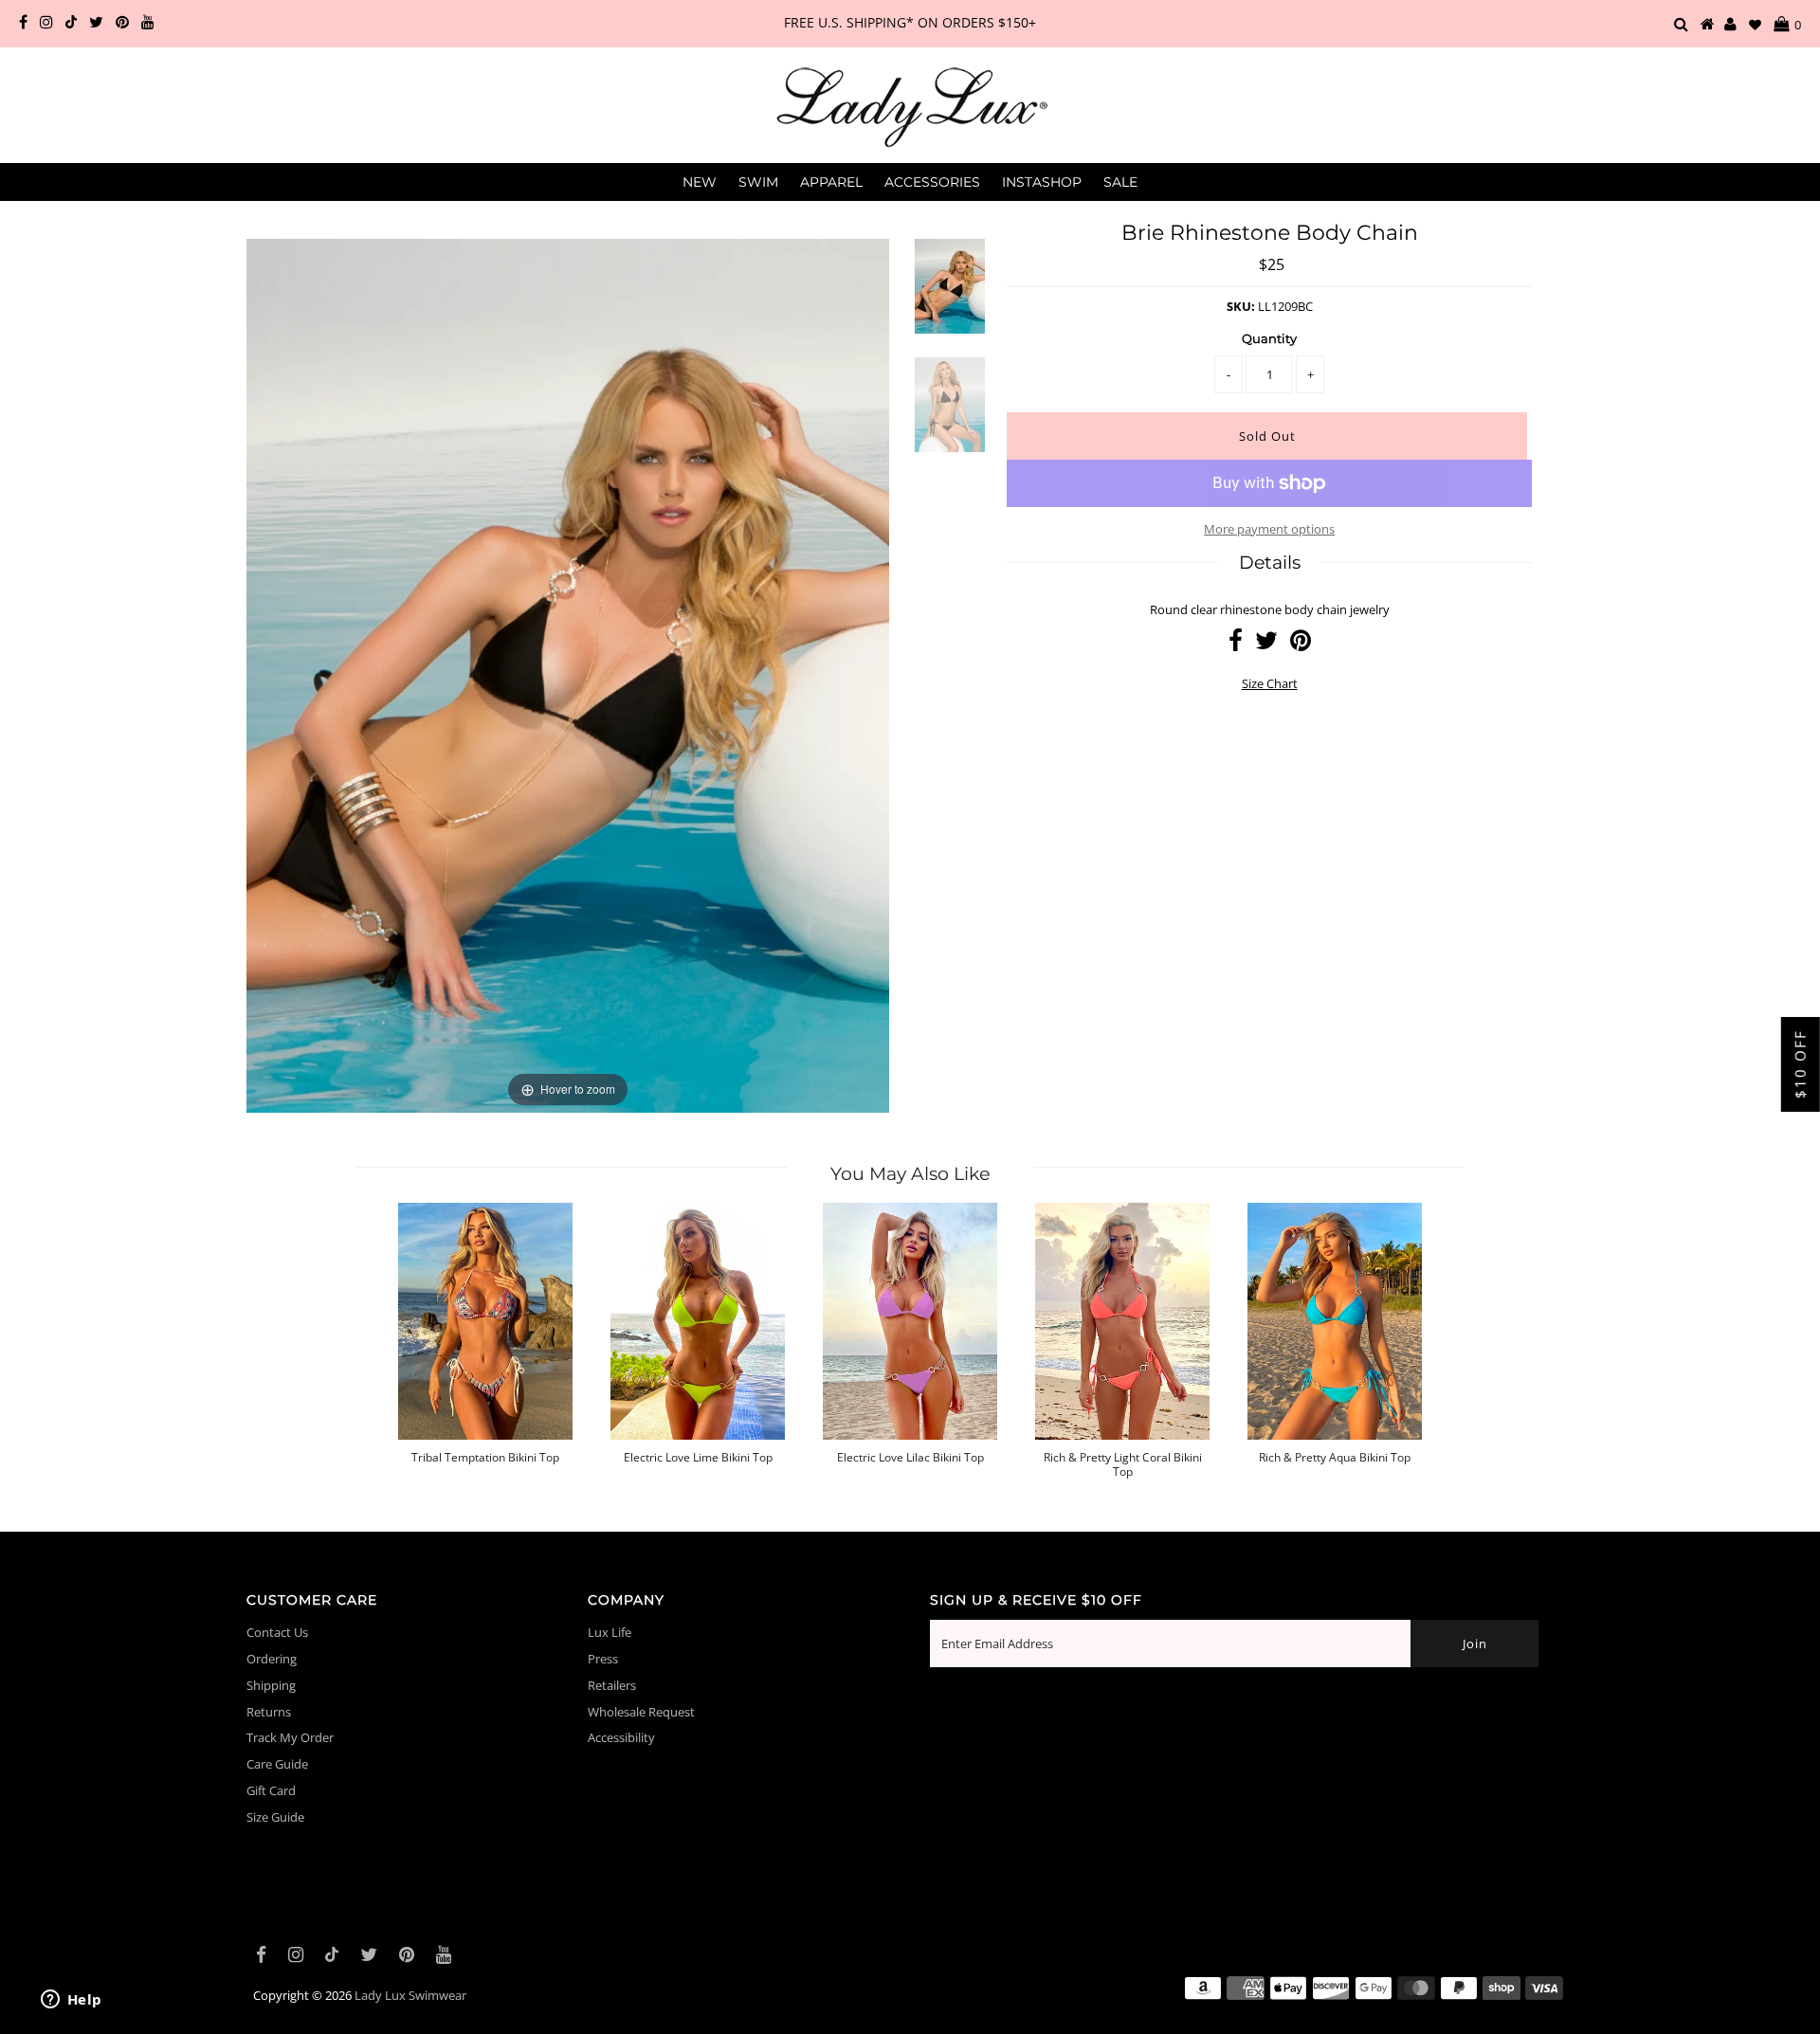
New (700, 182)
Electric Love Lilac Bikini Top (910, 1458)
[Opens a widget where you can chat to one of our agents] (71, 2001)
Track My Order (290, 1737)
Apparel (831, 182)
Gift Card (271, 1790)
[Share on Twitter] (1266, 645)
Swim (758, 182)
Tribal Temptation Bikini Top (485, 1458)
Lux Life (610, 1632)
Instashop (1042, 182)
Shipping (271, 1685)
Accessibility (621, 1737)
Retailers (612, 1685)
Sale (1120, 182)
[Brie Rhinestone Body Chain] (950, 298)
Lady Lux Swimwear (410, 1995)
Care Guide (277, 1764)
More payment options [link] (1269, 529)
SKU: (1241, 306)
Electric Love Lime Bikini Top (698, 1458)
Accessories (932, 182)
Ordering (272, 1659)
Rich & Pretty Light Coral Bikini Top (1123, 1465)
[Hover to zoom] (568, 674)
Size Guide (275, 1817)
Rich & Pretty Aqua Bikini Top (1335, 1458)
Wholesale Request (641, 1712)
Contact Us (277, 1632)
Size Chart (1270, 683)
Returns (269, 1712)
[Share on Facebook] (1236, 645)
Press (603, 1659)
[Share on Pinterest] (1301, 645)
